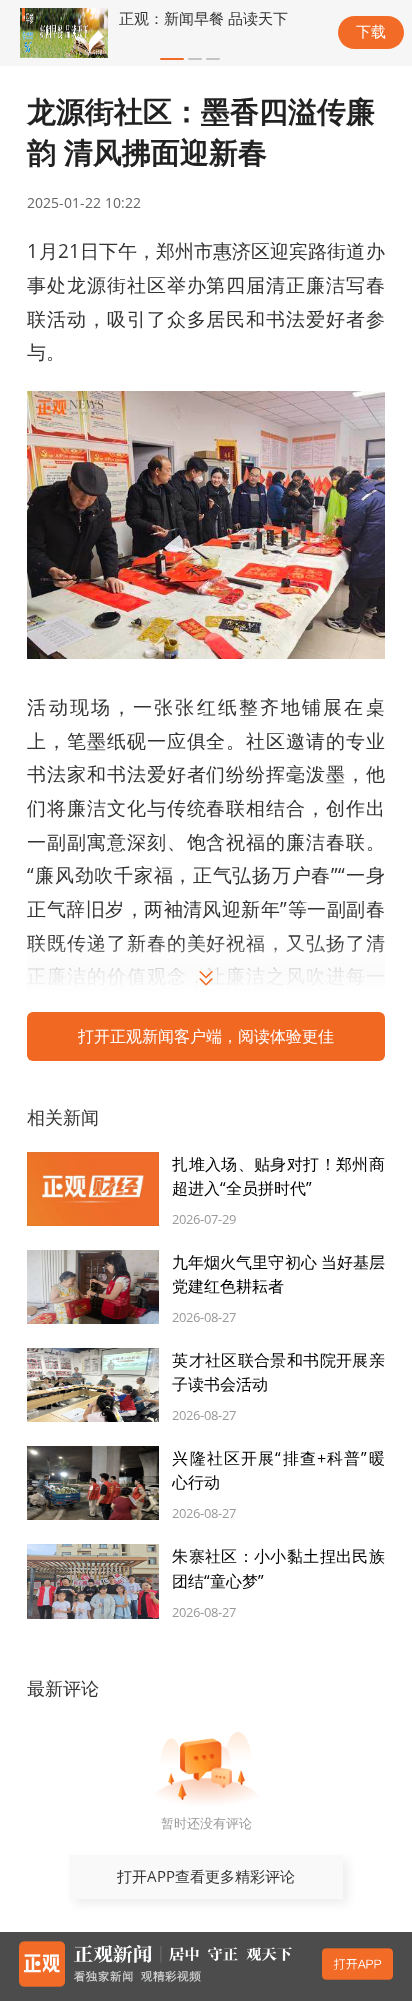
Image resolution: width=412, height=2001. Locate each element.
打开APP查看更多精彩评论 (206, 1876)
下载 (371, 31)
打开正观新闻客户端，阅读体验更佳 (206, 1035)
